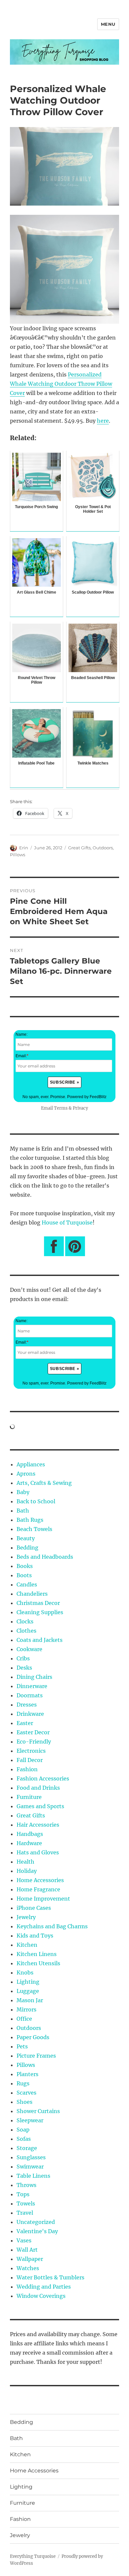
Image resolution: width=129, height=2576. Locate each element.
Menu (108, 24)
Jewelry (26, 1917)
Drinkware (30, 1714)
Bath (23, 1511)
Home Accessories (40, 1880)
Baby (23, 1492)
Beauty (26, 1538)
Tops (23, 2194)
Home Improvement (43, 1899)
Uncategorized (36, 2222)
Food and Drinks (38, 1788)
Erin (24, 848)
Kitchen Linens (37, 1954)
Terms (61, 1108)
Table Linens (33, 2176)
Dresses (27, 1705)
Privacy (80, 1108)
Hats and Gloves (38, 1852)
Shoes (24, 2102)
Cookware (29, 1649)
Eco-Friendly (34, 1742)
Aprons (26, 1474)
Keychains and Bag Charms (52, 1926)
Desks (24, 1668)
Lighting (28, 1982)
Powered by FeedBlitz (87, 1097)
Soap (23, 2130)
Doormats (30, 1695)
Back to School (36, 1501)
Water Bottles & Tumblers (50, 2277)
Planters (27, 2074)
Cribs (23, 1658)
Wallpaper (30, 2259)
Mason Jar (30, 2000)
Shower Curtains (38, 2111)
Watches (28, 2268)
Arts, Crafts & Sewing (44, 1483)
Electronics (31, 1751)
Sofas (24, 2139)
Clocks (25, 1621)
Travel (25, 2213)
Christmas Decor (38, 1603)
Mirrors (26, 2009)
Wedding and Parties (44, 2287)
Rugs (23, 2083)
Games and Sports (40, 1806)
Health (25, 1862)
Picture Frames (36, 2056)
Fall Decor (30, 1760)
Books (25, 1566)
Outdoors (103, 848)
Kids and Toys (35, 1936)
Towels (26, 2203)
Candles (27, 1584)
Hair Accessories (38, 1825)
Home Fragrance (38, 1889)
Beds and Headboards (45, 1557)
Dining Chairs (34, 1677)
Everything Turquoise (33, 2556)
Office (24, 2019)
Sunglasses (31, 2157)
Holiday (27, 1871)
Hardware (29, 1843)
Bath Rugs (30, 1520)
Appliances (31, 1464)
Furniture (29, 1797)
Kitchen (27, 1945)
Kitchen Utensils (38, 1963)
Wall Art (27, 2250)
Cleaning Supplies (40, 1612)
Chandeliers (32, 1594)
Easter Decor (33, 1732)
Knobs (25, 1973)
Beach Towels (34, 1529)
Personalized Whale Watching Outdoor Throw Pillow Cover (61, 384)
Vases (24, 2240)
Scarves (26, 2093)
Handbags (30, 1834)
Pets (22, 2046)
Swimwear (30, 2167)
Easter (25, 1723)
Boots (24, 1575)
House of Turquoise (67, 1223)
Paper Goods (33, 2037)
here (103, 421)
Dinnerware (32, 1686)
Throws (26, 2185)
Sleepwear (30, 2120)
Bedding (27, 1548)
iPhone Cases (34, 1908)
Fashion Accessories (43, 1778)
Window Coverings (41, 2296)
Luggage (28, 1991)
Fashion (27, 1769)
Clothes (26, 1631)
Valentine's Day (37, 2231)
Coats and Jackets (40, 1640)
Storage (27, 2148)
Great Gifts (79, 848)
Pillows (18, 855)
